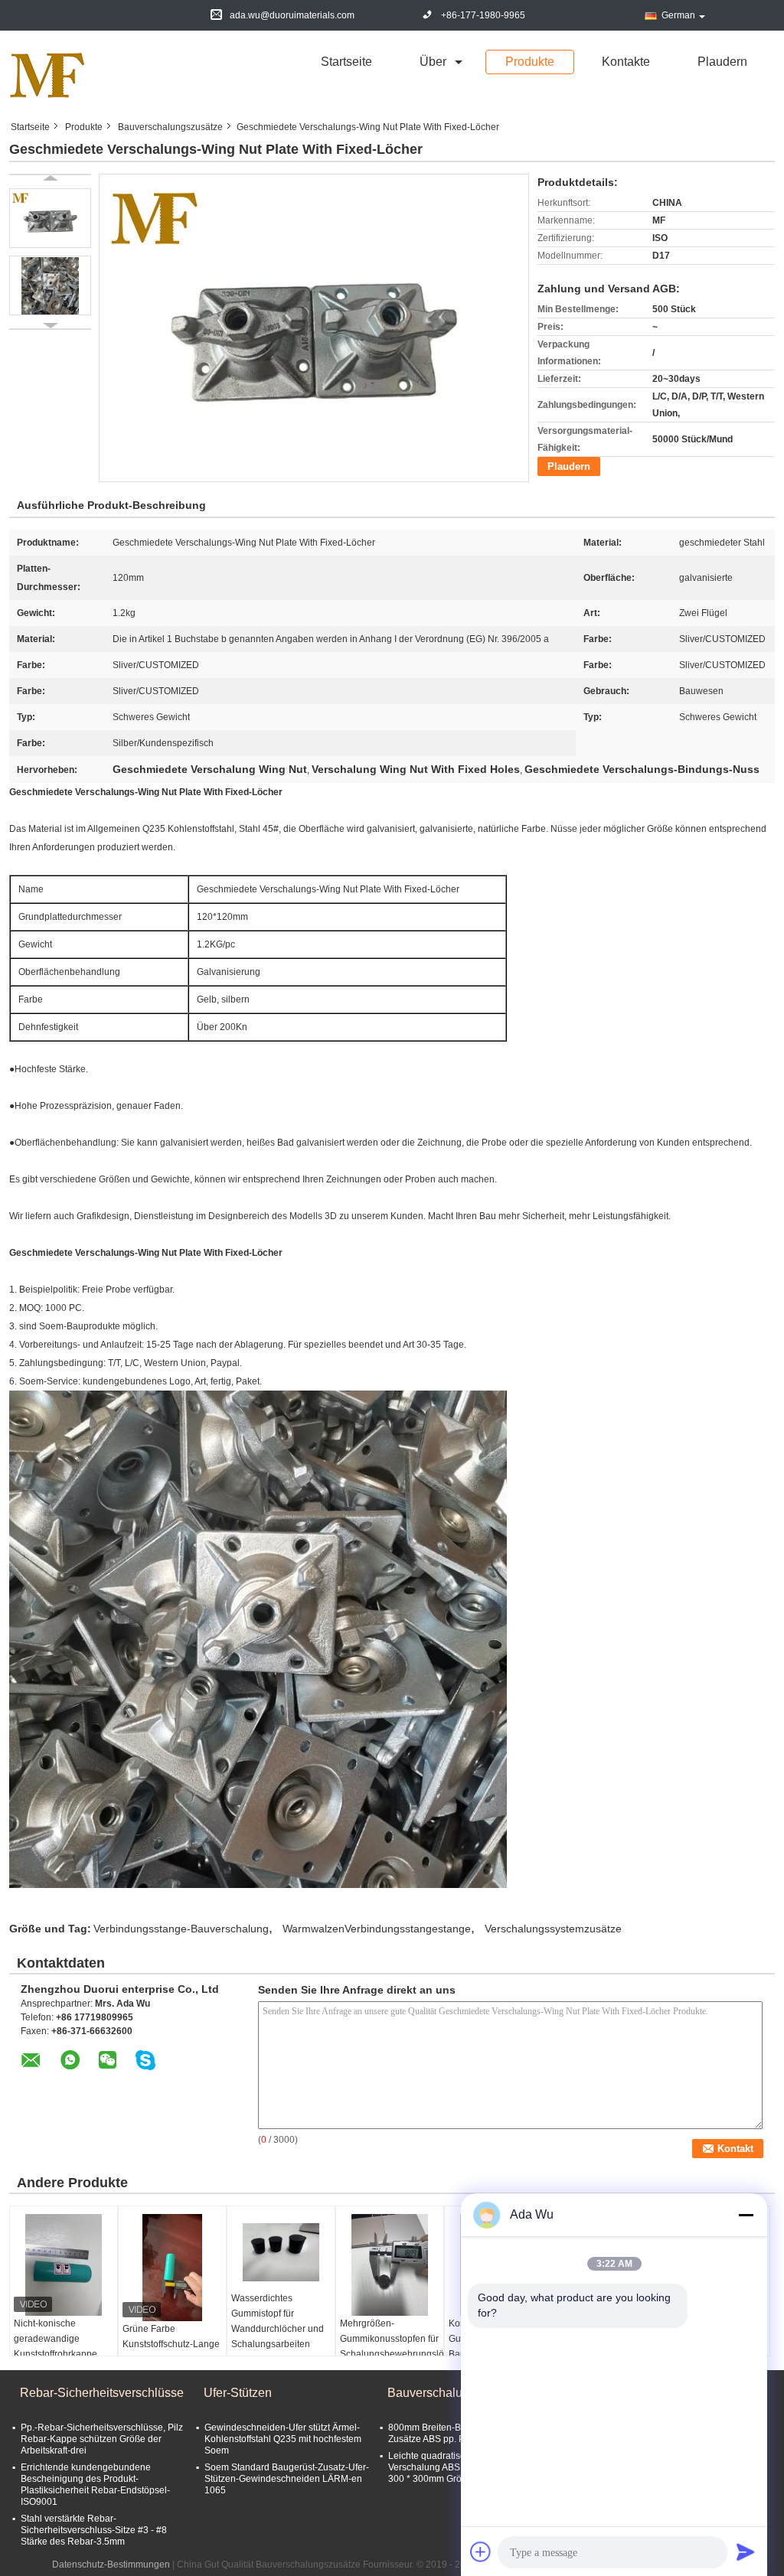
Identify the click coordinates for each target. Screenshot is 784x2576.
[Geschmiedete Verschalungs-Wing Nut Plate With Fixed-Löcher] (50, 218)
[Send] (746, 2552)
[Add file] (481, 2552)
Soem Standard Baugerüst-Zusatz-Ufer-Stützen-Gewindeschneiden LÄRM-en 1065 (287, 2479)
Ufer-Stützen (238, 2393)
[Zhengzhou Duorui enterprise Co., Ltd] (47, 75)
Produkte (530, 62)
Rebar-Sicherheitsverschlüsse (102, 2393)
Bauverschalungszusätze (170, 127)
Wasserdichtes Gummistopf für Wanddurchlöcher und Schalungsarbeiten (278, 2321)
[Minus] (746, 2215)
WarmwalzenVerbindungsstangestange (377, 1929)
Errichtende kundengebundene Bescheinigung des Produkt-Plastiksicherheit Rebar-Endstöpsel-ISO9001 (95, 2485)
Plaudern (722, 62)
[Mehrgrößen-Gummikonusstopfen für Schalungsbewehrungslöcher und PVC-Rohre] (390, 2265)
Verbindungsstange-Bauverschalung (181, 1929)
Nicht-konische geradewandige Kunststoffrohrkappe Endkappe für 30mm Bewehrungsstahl (56, 2354)
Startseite (346, 62)
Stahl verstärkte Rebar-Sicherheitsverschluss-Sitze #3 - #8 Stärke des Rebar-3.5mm (94, 2530)
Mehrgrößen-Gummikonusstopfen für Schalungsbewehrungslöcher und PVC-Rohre (392, 2346)
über (433, 62)
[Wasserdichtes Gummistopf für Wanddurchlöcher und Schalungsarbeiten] (281, 2252)
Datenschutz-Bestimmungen (111, 2565)
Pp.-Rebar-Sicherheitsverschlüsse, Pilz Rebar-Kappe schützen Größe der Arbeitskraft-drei (102, 2439)
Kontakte (626, 62)
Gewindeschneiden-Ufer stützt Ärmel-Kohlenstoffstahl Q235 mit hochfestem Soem (283, 2439)
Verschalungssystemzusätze (553, 1929)
